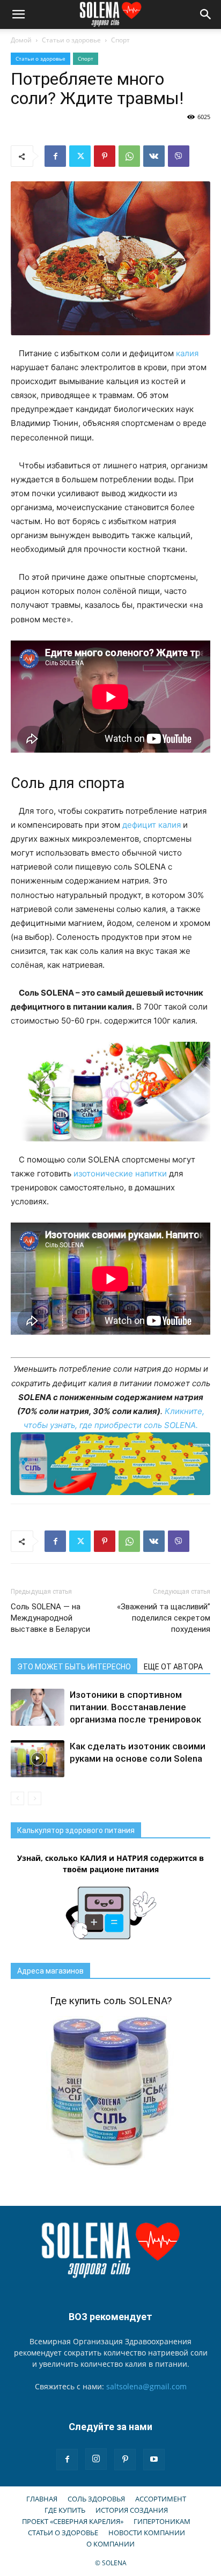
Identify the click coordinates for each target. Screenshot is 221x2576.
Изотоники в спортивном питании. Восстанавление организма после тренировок (135, 1707)
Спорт (120, 40)
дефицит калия (152, 825)
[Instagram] (96, 2459)
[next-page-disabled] (35, 1798)
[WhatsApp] (129, 156)
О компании (110, 2544)
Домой (21, 40)
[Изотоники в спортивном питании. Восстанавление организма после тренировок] (38, 1707)
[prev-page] (17, 1798)
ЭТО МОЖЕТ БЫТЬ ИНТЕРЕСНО (74, 1667)
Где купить (65, 2510)
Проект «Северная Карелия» (73, 2521)
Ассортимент (161, 2499)
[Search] (206, 14)
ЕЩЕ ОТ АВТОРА (173, 1667)
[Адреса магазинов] (110, 1464)
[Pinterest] (105, 156)
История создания (132, 2510)
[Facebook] (55, 156)
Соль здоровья (96, 2499)
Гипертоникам (162, 2521)
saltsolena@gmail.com (146, 2386)
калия (187, 353)
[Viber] (179, 156)
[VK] (154, 156)
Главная (42, 2499)
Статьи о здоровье (71, 40)
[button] (18, 14)
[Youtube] (154, 2460)
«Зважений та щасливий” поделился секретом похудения (164, 1618)
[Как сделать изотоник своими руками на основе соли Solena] (38, 1759)
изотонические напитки (120, 1173)
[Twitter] (80, 156)
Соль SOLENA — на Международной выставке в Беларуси (50, 1618)
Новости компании (147, 2533)
